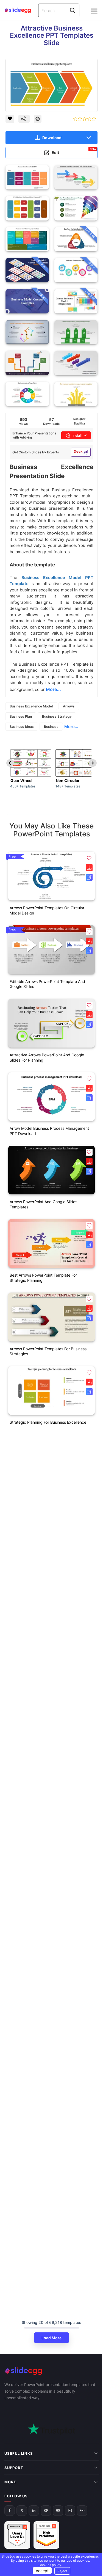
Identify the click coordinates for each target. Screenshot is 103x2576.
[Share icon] (24, 119)
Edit (74, 151)
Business (51, 727)
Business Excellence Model (31, 706)
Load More (51, 2338)
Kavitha (80, 423)
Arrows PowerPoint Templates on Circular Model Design (47, 910)
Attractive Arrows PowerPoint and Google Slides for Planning (47, 1057)
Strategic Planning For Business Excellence (48, 1422)
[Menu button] (94, 11)
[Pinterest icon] (38, 119)
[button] (89, 858)
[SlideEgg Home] (51, 2371)
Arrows (69, 706)
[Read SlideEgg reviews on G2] (17, 2517)
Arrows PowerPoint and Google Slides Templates (43, 1204)
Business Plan (21, 716)
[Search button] (73, 10)
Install (77, 435)
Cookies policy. (55, 2565)
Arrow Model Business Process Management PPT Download (49, 1131)
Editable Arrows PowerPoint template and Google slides (47, 984)
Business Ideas (22, 727)
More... (71, 727)
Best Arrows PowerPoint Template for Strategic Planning (43, 1278)
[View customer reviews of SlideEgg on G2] (46, 2517)
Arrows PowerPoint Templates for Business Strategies (48, 1351)
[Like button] (10, 119)
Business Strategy (57, 716)
